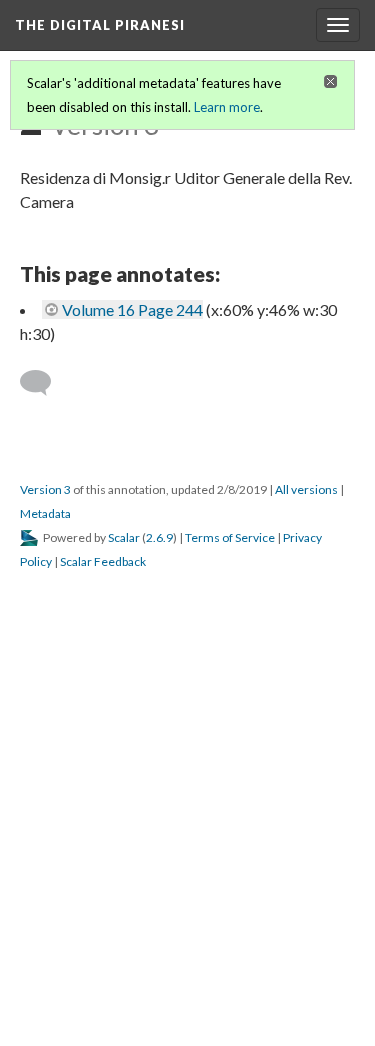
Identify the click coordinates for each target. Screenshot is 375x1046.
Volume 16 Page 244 (132, 309)
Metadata (45, 513)
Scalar (124, 537)
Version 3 (45, 489)
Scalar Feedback (103, 561)
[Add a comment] (44, 383)
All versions (306, 489)
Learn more (227, 107)
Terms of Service (230, 537)
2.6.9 (159, 537)
